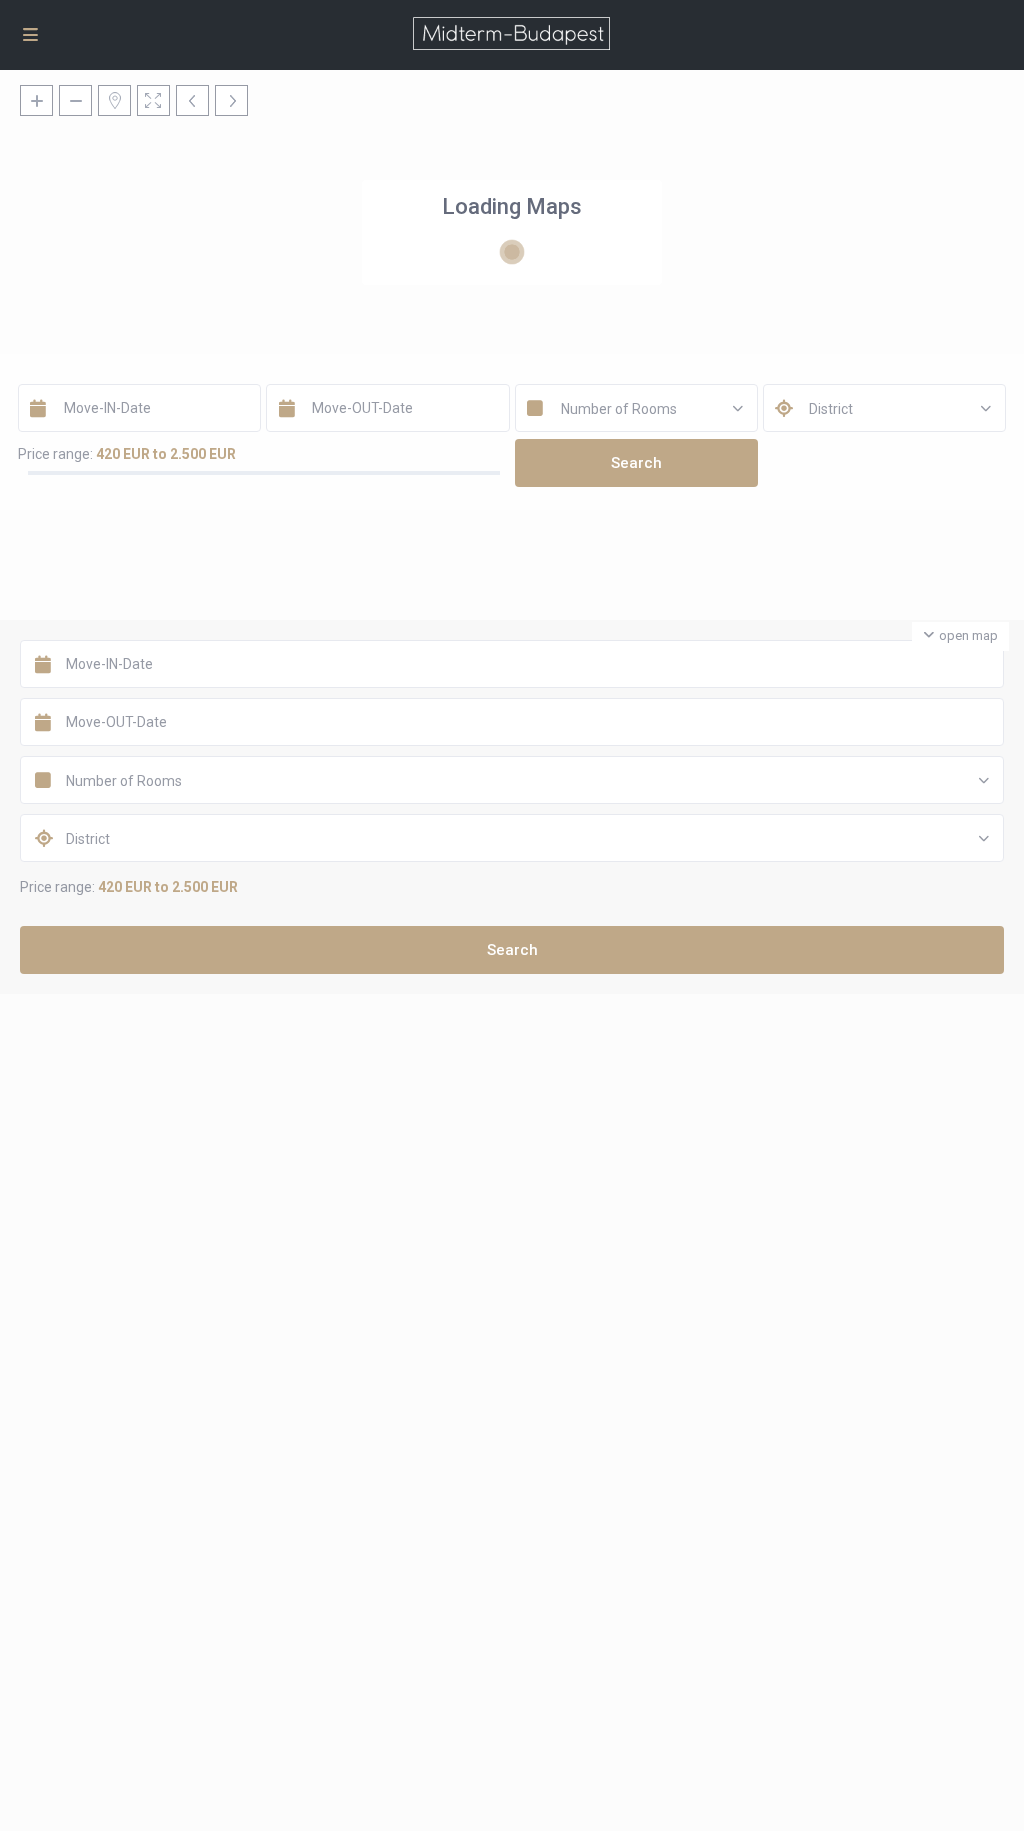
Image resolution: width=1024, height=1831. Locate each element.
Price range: (55, 454)
